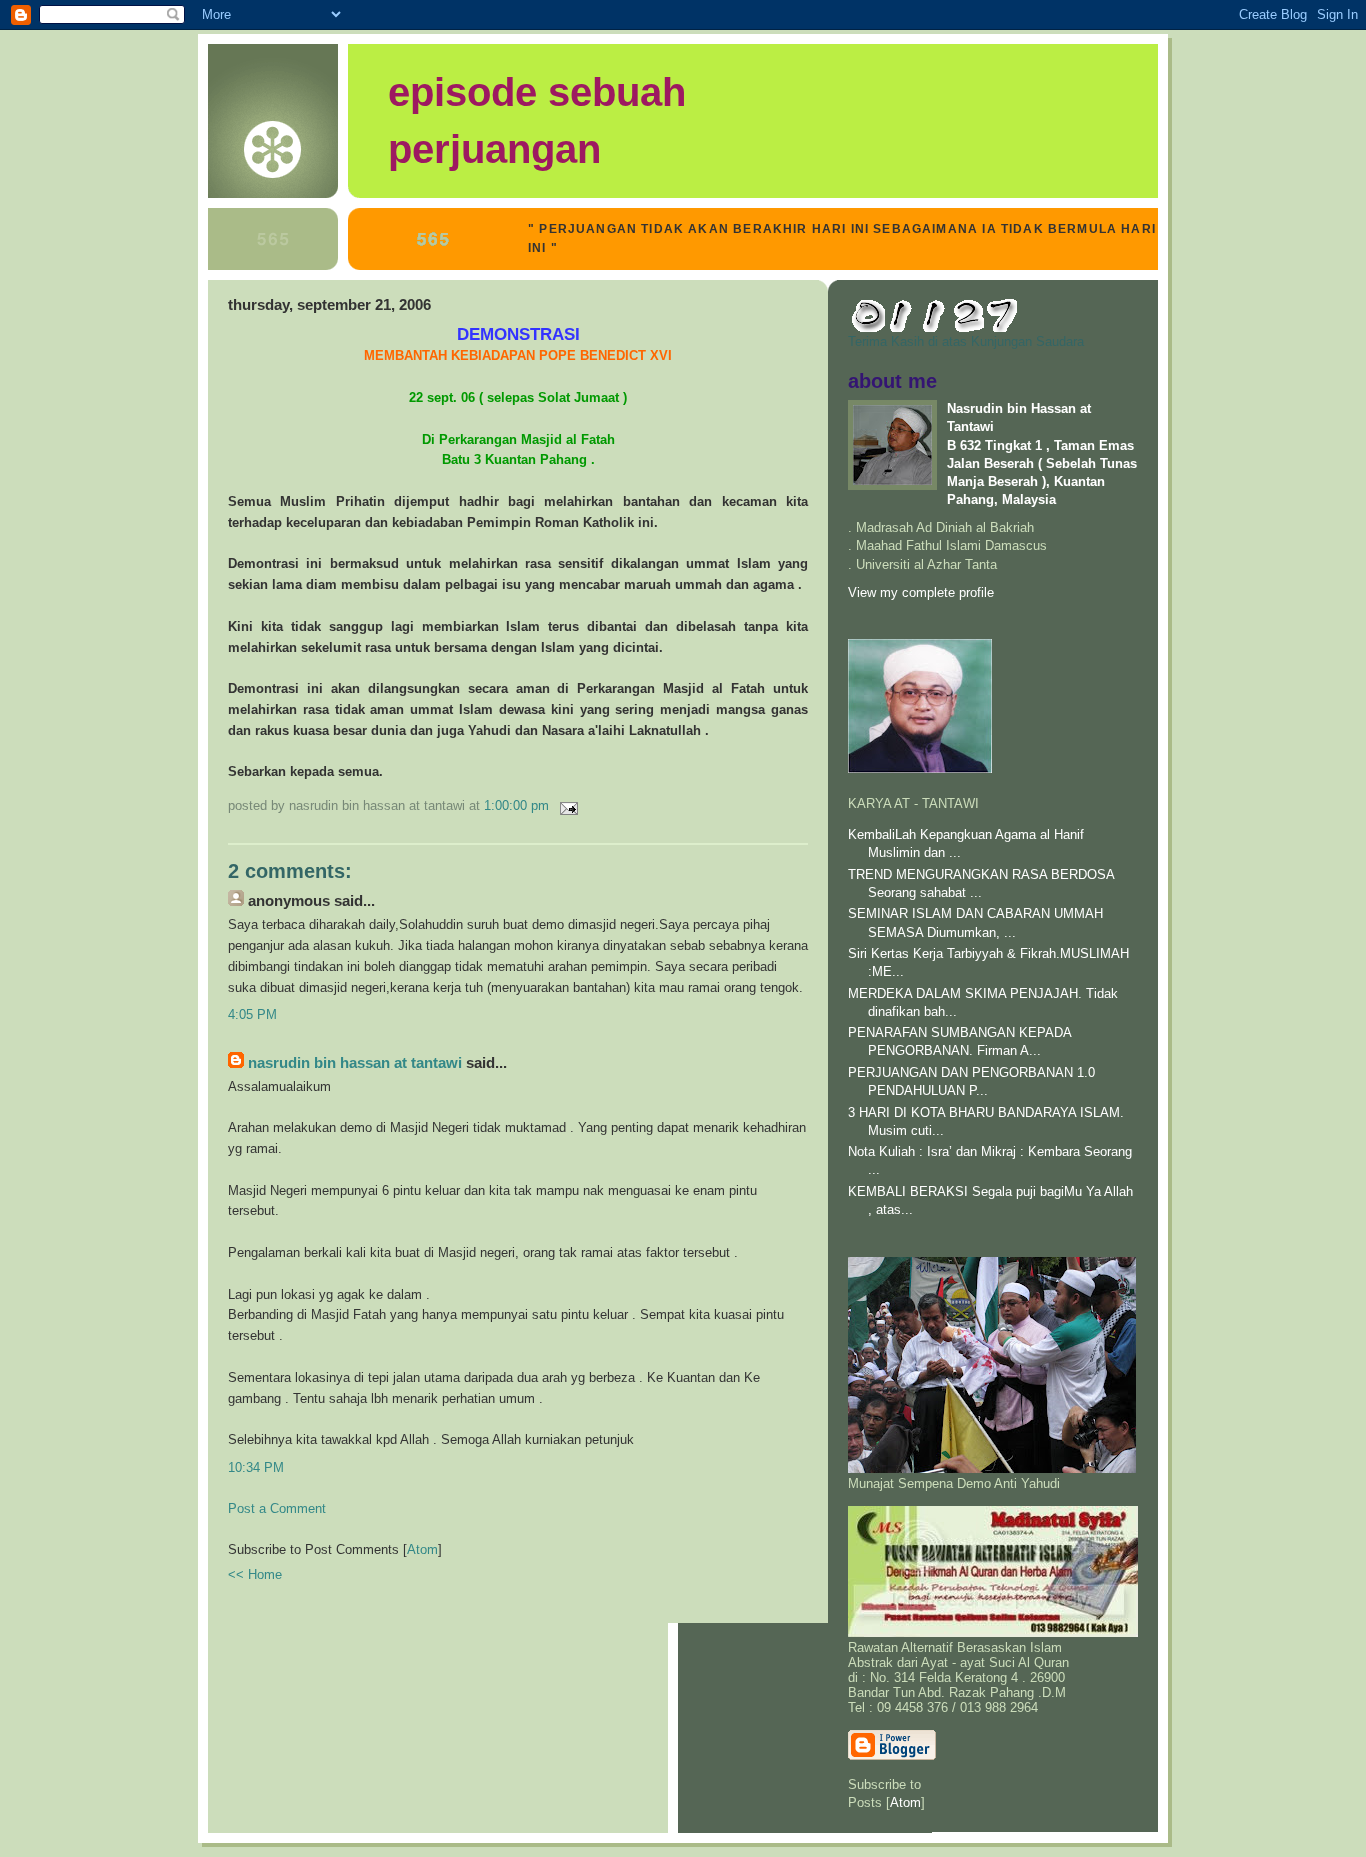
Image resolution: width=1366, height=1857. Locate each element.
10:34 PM (256, 1467)
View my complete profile (921, 592)
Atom (422, 1549)
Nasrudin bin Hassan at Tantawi (355, 1063)
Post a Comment (277, 1508)
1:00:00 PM (518, 805)
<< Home (255, 1574)
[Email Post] (565, 805)
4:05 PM (252, 1014)
